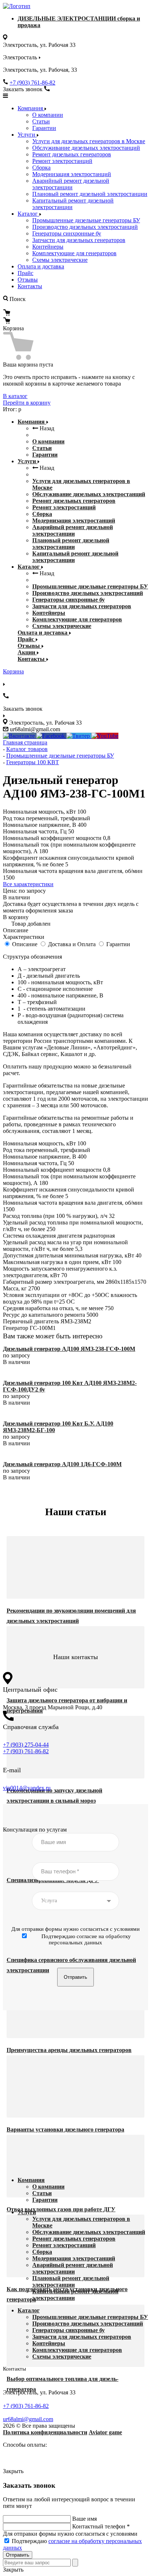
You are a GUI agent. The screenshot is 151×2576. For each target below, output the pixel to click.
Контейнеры (48, 247)
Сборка (41, 168)
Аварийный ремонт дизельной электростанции (71, 184)
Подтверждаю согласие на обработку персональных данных (86, 1939)
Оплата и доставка (41, 266)
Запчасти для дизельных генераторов (79, 240)
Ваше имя (84, 2519)
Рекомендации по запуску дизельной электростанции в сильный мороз (54, 1796)
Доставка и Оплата (72, 944)
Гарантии (44, 128)
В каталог (15, 396)
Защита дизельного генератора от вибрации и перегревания (67, 1705)
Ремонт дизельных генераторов (72, 154)
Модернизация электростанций (72, 174)
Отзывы (28, 280)
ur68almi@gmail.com (28, 2419)
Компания (31, 108)
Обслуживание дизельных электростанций (86, 148)
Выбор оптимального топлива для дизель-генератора (62, 2384)
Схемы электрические (60, 260)
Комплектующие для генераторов (74, 253)
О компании (48, 115)
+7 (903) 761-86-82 (32, 83)
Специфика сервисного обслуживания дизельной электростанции (71, 1965)
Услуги (27, 135)
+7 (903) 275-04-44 (26, 1745)
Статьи (41, 121)
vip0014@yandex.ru (27, 1788)
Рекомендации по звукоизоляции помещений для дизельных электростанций (71, 1616)
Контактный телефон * (101, 2526)
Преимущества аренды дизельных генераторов (69, 2050)
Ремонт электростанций (62, 161)
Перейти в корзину (27, 403)
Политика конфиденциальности (45, 2432)
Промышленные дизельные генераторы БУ (86, 220)
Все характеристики (28, 884)
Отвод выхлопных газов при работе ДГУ (61, 2209)
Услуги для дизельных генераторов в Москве (89, 141)
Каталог (28, 214)
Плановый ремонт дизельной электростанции (90, 194)
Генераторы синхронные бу (67, 233)
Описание (25, 944)
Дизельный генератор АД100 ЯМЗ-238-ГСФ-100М (69, 1349)
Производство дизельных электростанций (85, 227)
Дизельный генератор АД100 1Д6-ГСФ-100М (62, 1464)
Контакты (30, 286)
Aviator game (105, 2432)
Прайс (25, 273)
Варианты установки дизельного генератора (65, 2129)
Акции (27, 652)
